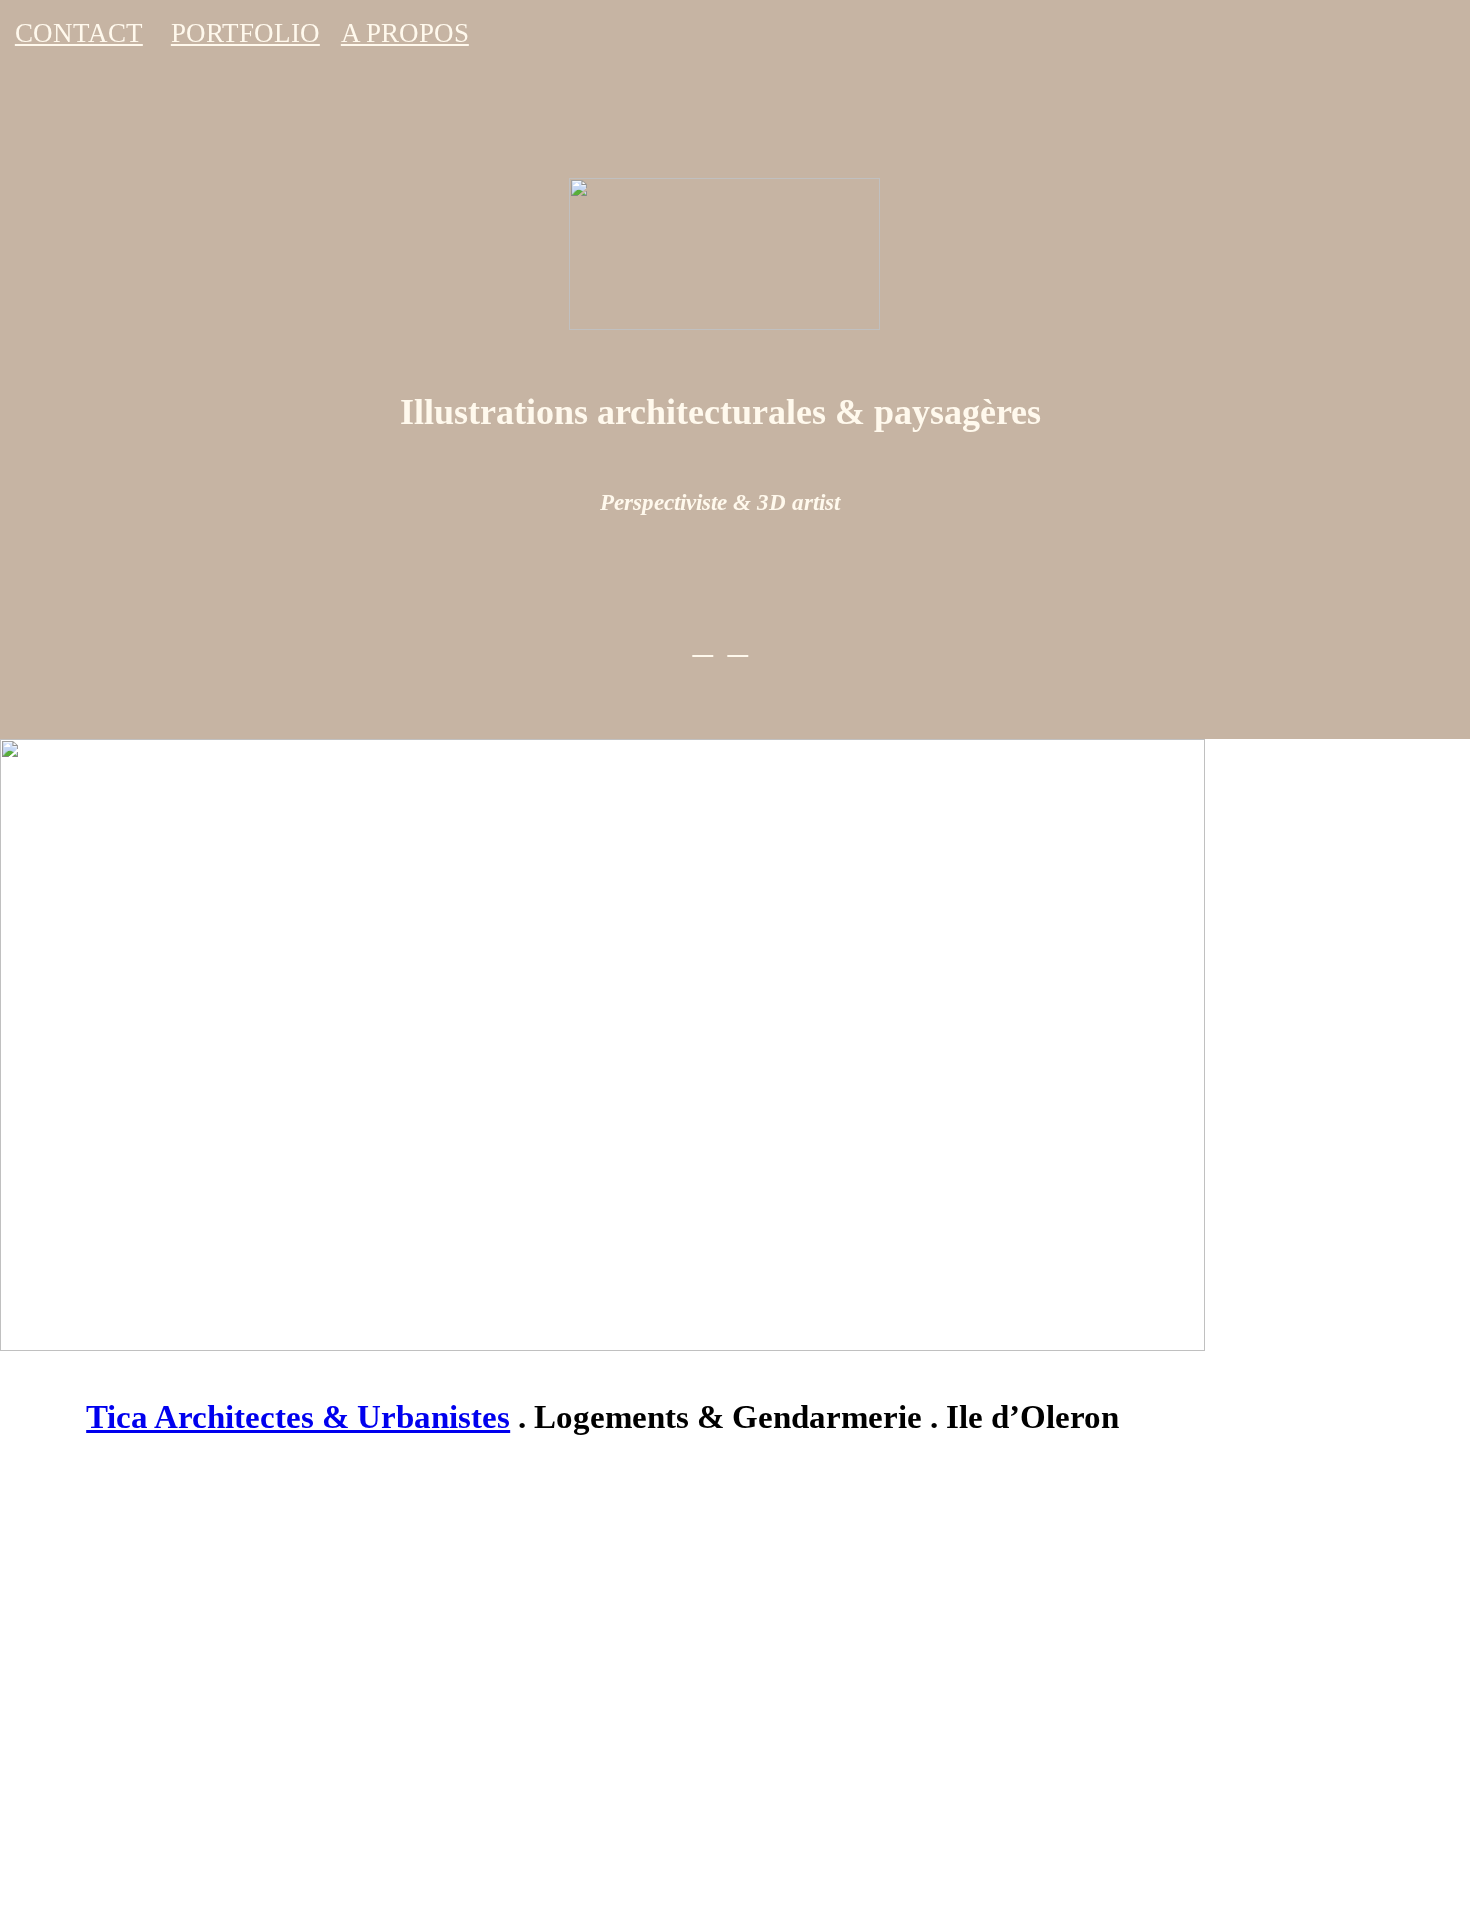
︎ (737, 644)
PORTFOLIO (245, 33)
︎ (702, 644)
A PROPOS (405, 33)
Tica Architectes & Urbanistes (298, 1417)
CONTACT (79, 33)
